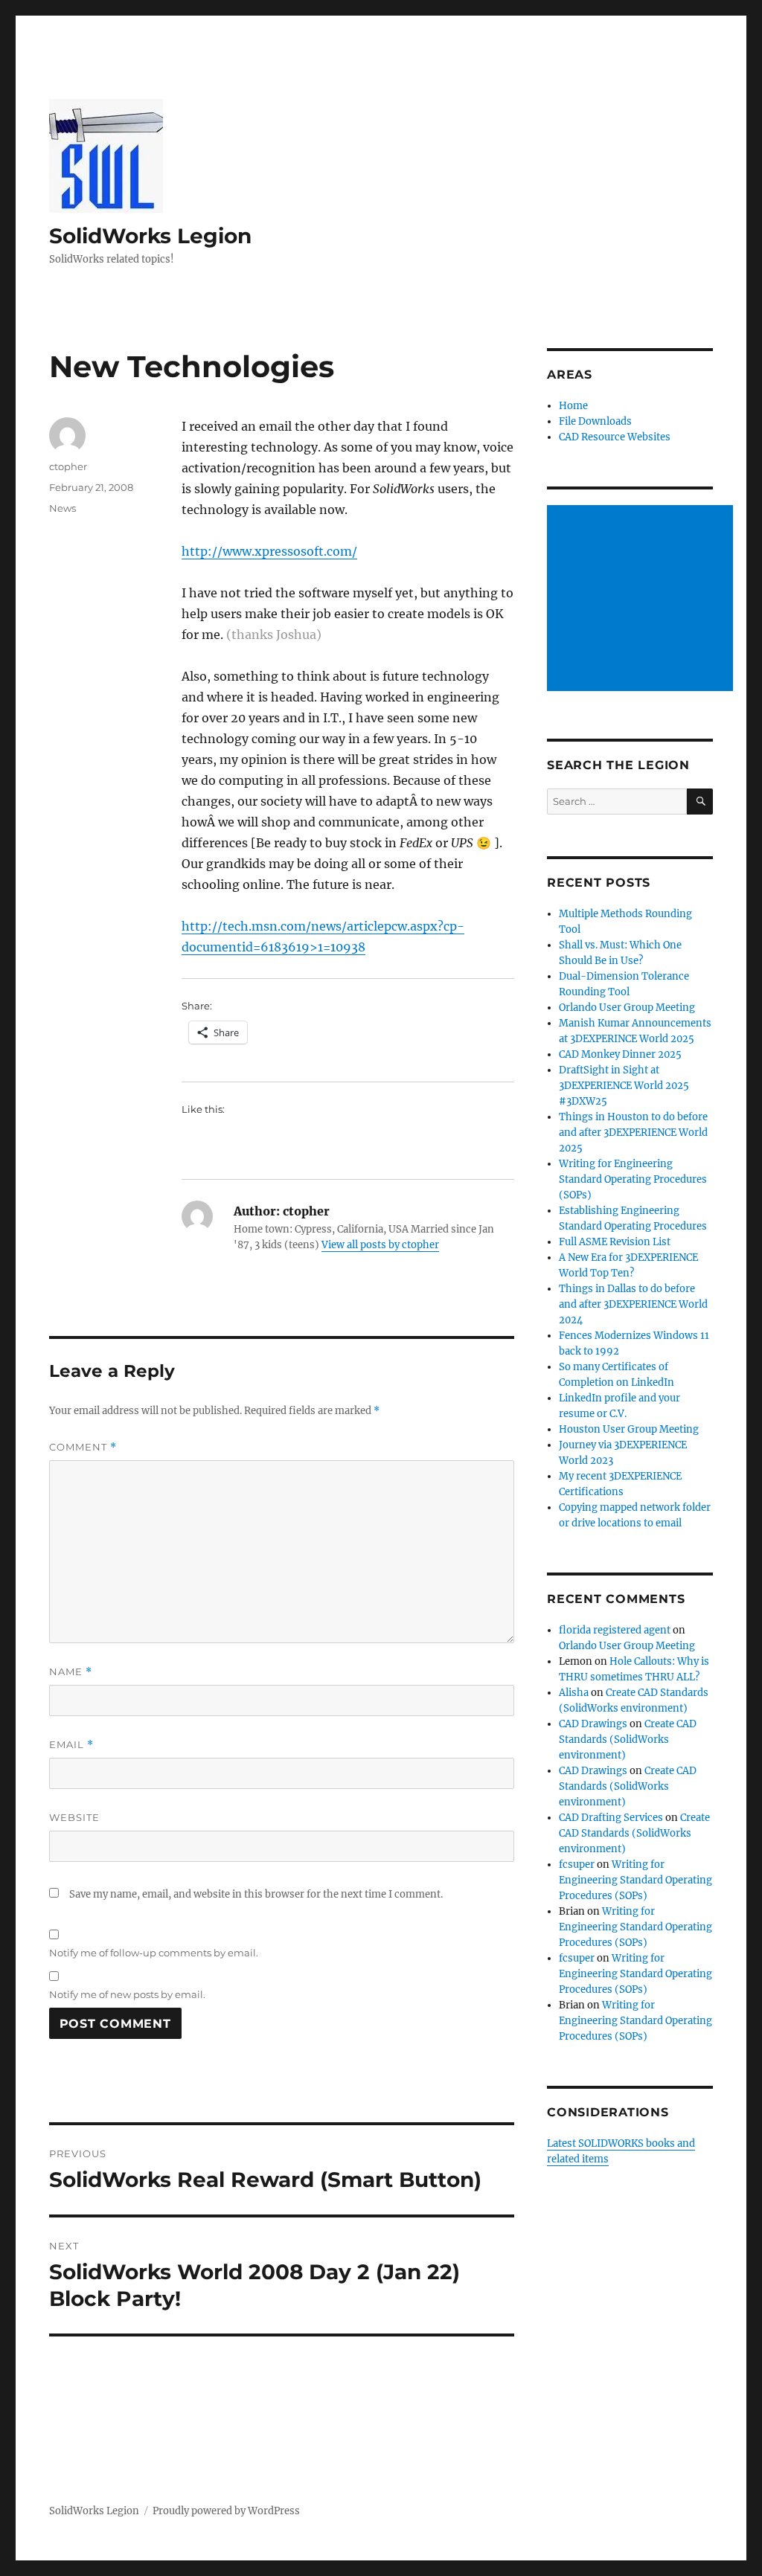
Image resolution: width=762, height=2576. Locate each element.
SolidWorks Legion (150, 236)
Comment (83, 1447)
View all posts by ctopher (380, 1245)
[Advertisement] (642, 600)
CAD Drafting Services (611, 1818)
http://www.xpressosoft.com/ (269, 551)
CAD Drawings (593, 1724)
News (63, 508)
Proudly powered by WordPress (226, 2511)
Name (71, 1672)
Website (74, 1817)
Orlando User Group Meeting (627, 1008)
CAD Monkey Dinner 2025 (620, 1054)
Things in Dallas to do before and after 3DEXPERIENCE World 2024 (633, 1304)
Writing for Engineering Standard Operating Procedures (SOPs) (633, 1179)
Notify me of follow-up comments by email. (154, 1953)
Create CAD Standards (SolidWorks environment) (628, 1740)
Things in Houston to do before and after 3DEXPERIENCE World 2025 (633, 1133)
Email (71, 1745)
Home (573, 406)
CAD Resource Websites (615, 437)
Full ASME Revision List (615, 1242)
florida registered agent (615, 1630)
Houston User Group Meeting (629, 1429)
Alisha (574, 1693)
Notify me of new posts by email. (127, 1994)
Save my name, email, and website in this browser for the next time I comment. (256, 1894)
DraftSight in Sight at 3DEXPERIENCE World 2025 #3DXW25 (624, 1086)
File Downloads (595, 421)
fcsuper (577, 1864)
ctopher (68, 466)
